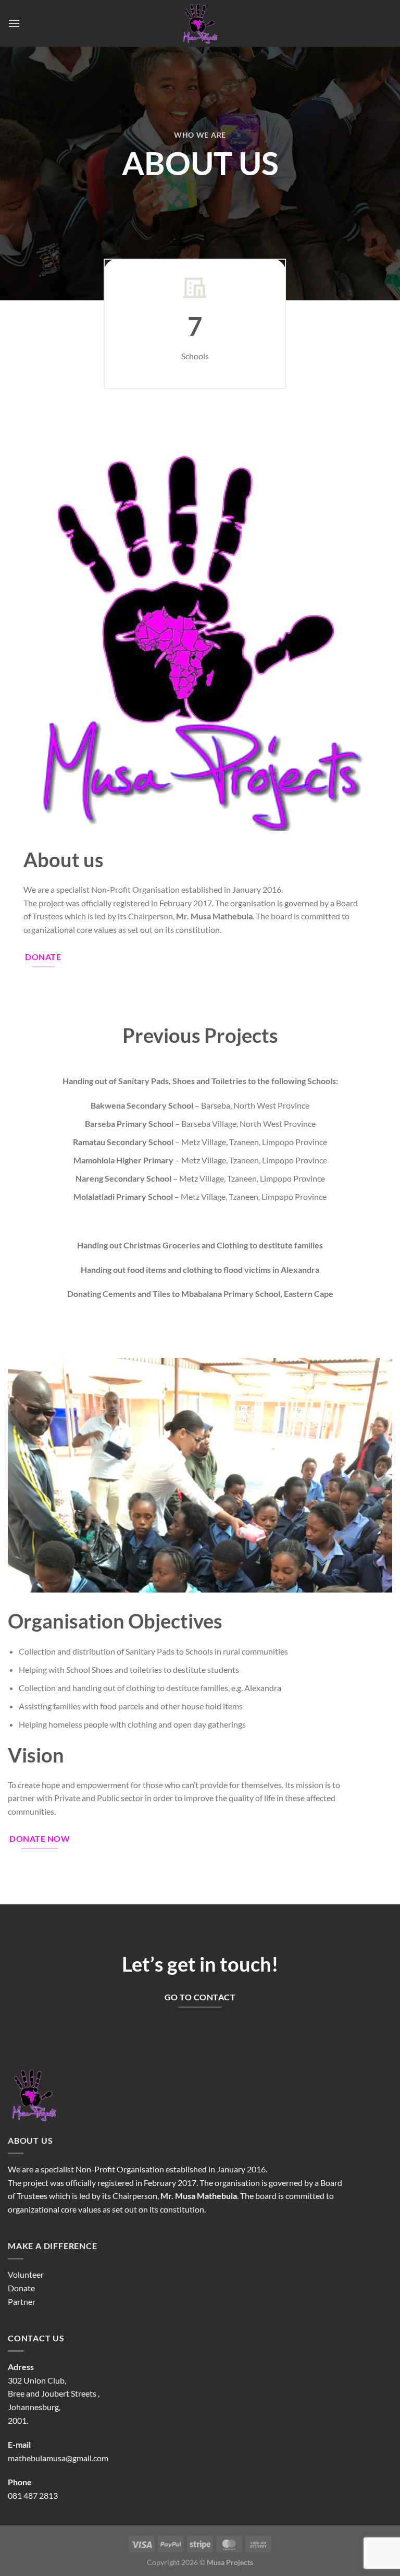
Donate (21, 2288)
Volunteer (26, 2274)
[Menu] (14, 23)
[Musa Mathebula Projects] (200, 23)
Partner (22, 2301)
